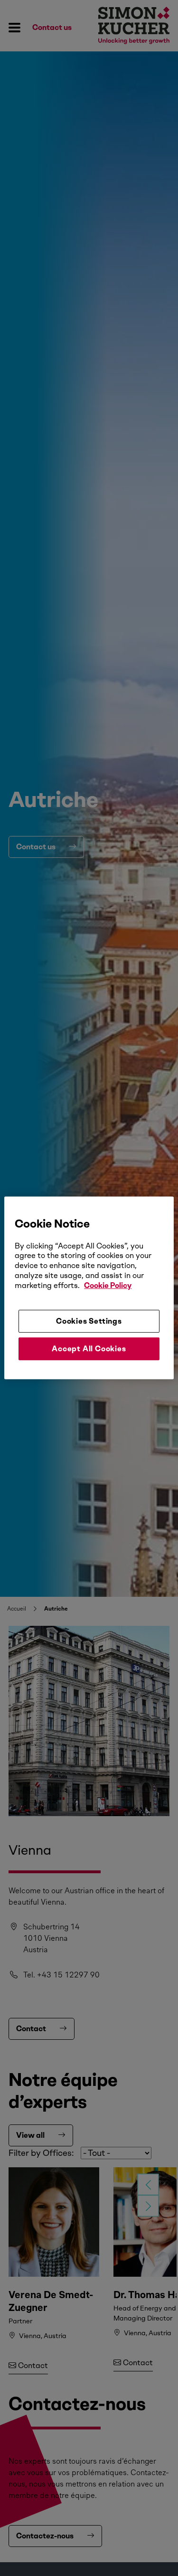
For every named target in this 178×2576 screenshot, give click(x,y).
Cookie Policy (108, 1285)
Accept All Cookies (89, 1349)
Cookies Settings (89, 1321)
